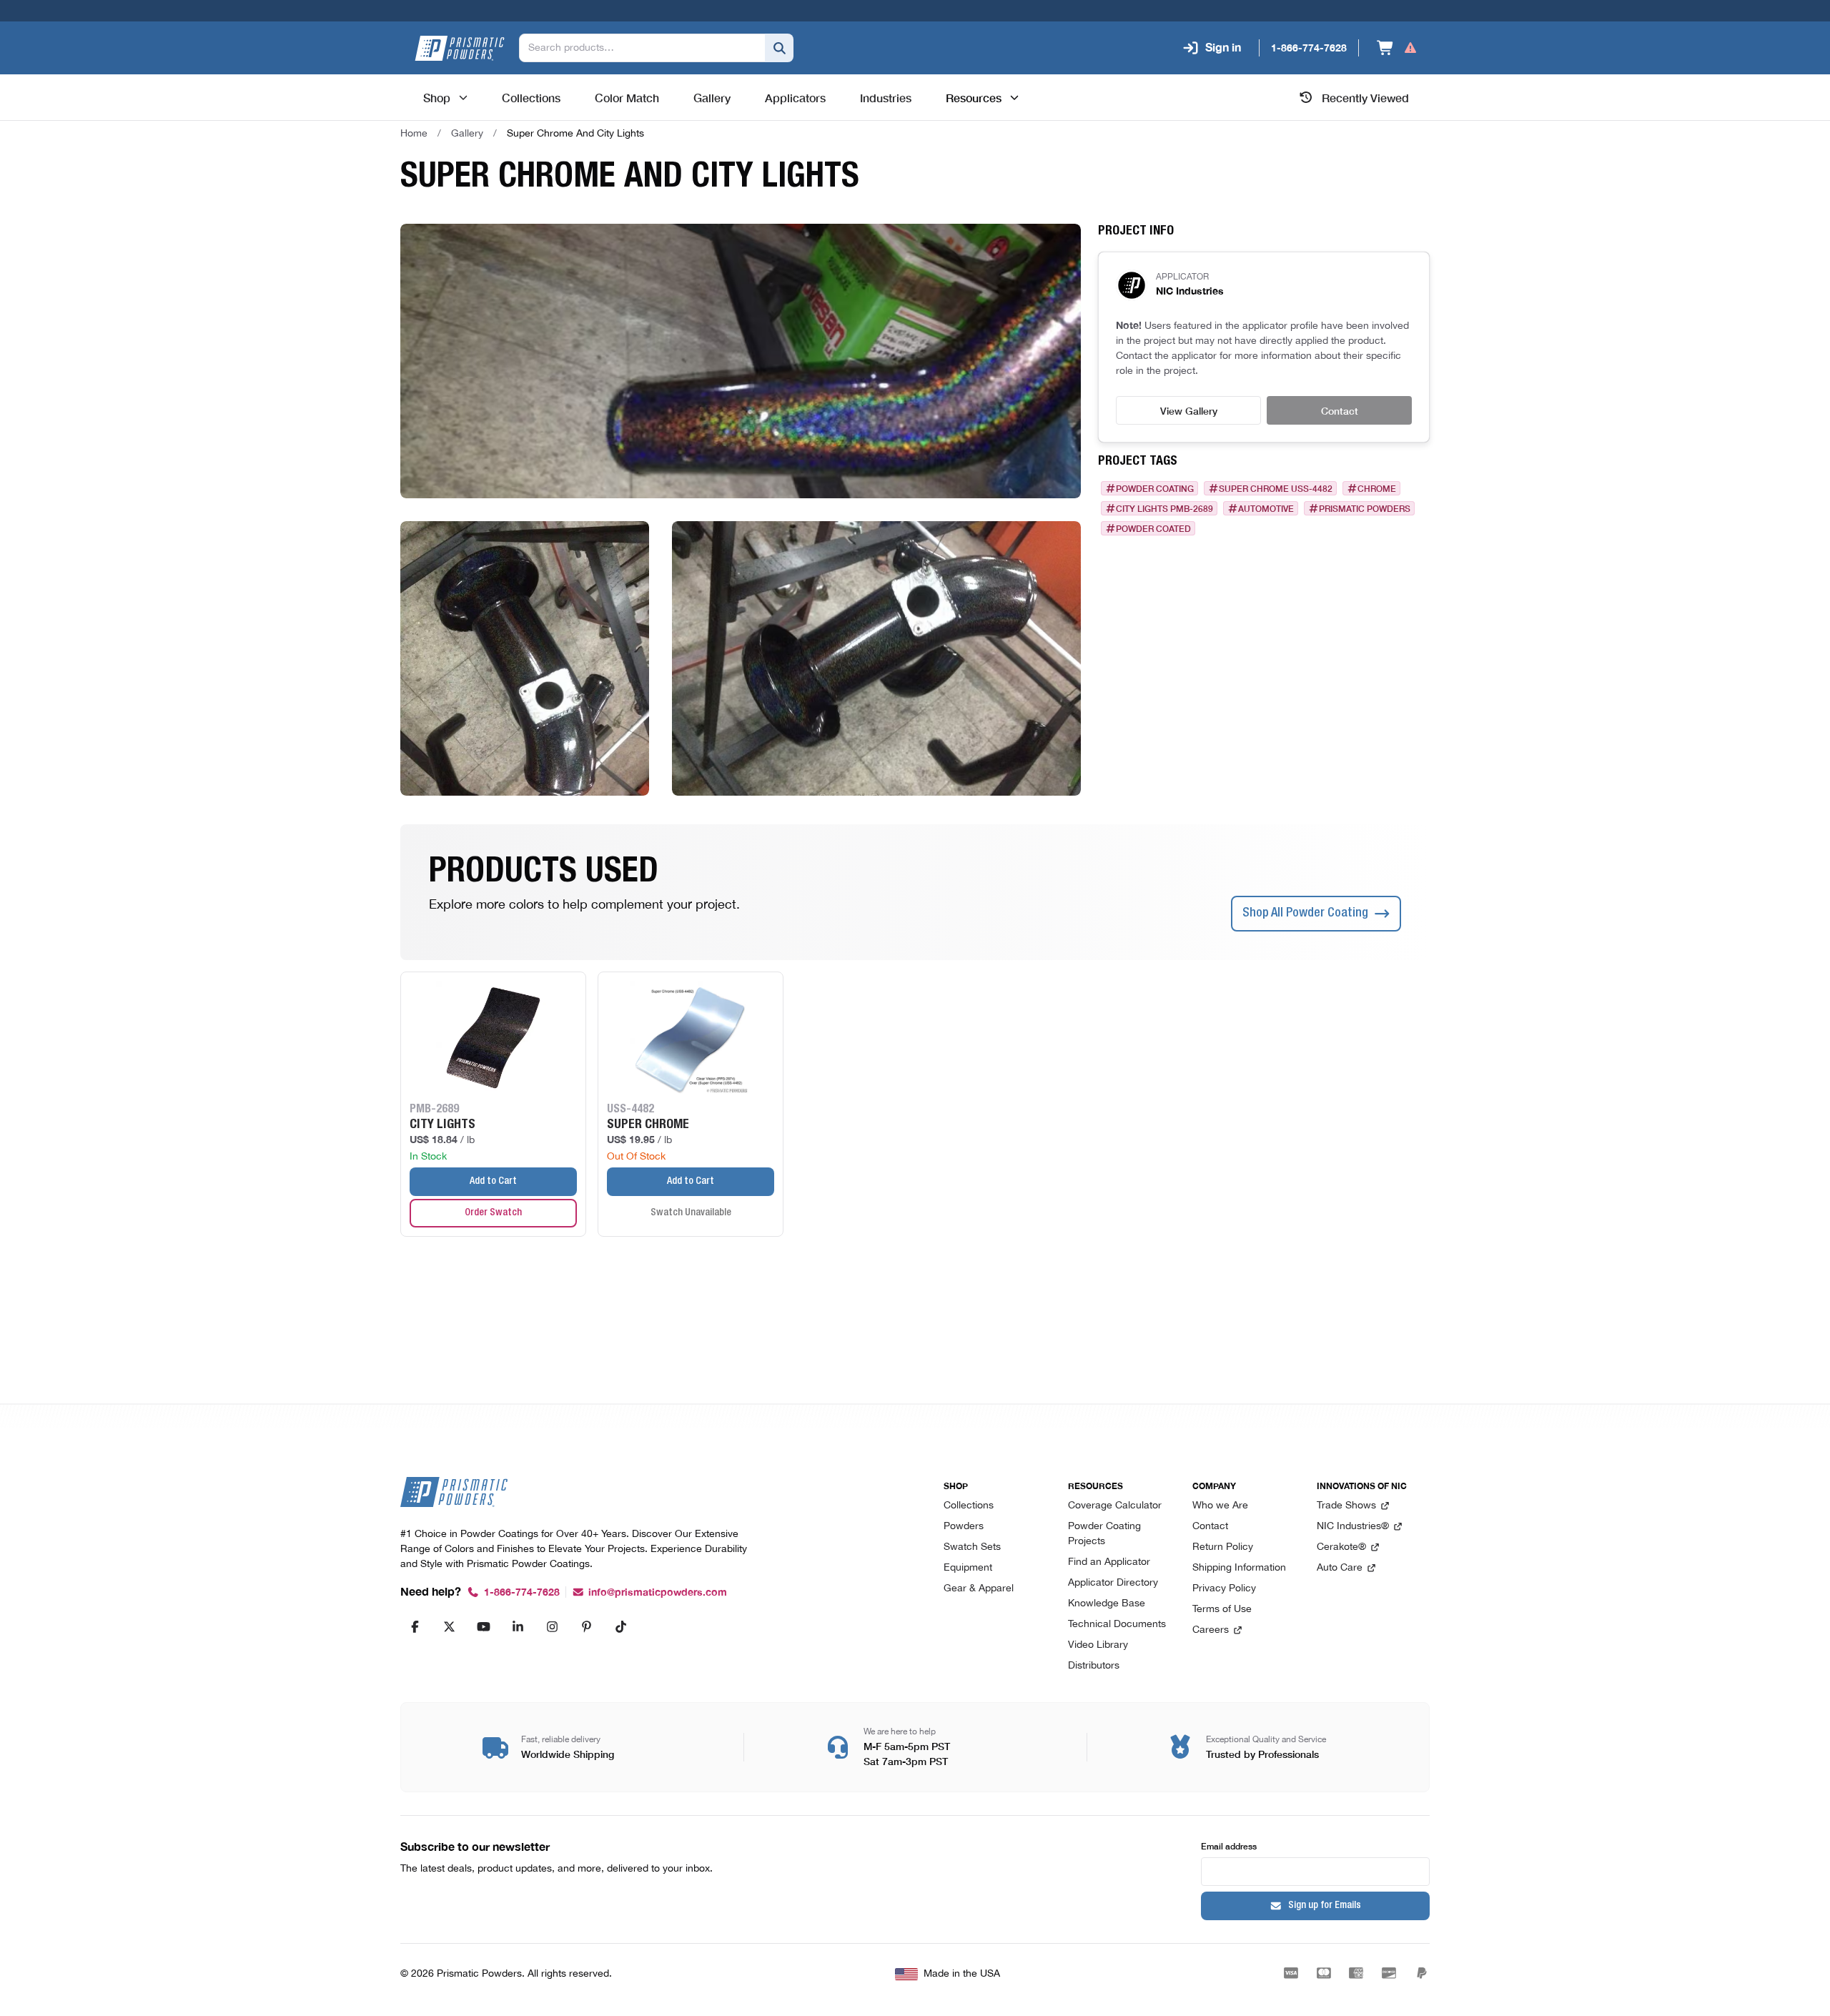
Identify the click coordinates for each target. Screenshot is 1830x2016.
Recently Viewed (1365, 97)
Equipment (968, 1568)
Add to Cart (493, 1182)
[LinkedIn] (518, 1626)
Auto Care (1340, 1568)
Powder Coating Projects (1104, 1534)
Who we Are (1220, 1506)
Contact (1340, 410)
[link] (575, 134)
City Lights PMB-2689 (1164, 508)
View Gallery (1189, 410)
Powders (964, 1527)
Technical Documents (1117, 1625)
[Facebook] (415, 1626)
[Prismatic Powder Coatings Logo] (460, 48)
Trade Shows (1346, 1506)
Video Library (1098, 1645)
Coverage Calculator (1115, 1506)
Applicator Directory (1113, 1583)
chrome (1377, 488)
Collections (969, 1506)
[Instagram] (552, 1626)
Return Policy (1223, 1547)
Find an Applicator (1109, 1562)
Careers (1211, 1630)
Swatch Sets (972, 1547)
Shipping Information (1239, 1568)
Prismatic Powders (1365, 508)
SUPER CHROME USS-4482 (1276, 488)
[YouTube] (483, 1626)
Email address (1229, 1845)
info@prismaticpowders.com (658, 1592)
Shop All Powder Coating (1305, 914)
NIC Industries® (1353, 1527)
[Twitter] (449, 1626)
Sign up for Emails (1325, 1906)
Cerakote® (1341, 1547)
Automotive (1266, 508)
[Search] (779, 48)
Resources (974, 97)
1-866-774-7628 (522, 1592)
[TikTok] (620, 1626)
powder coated (1153, 528)
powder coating (1155, 488)
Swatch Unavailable (691, 1213)
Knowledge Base (1107, 1604)
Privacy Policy (1224, 1589)
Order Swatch (493, 1213)
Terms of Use (1222, 1610)
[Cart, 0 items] (1397, 48)
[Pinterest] (586, 1626)
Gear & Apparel (979, 1589)
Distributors (1094, 1666)
